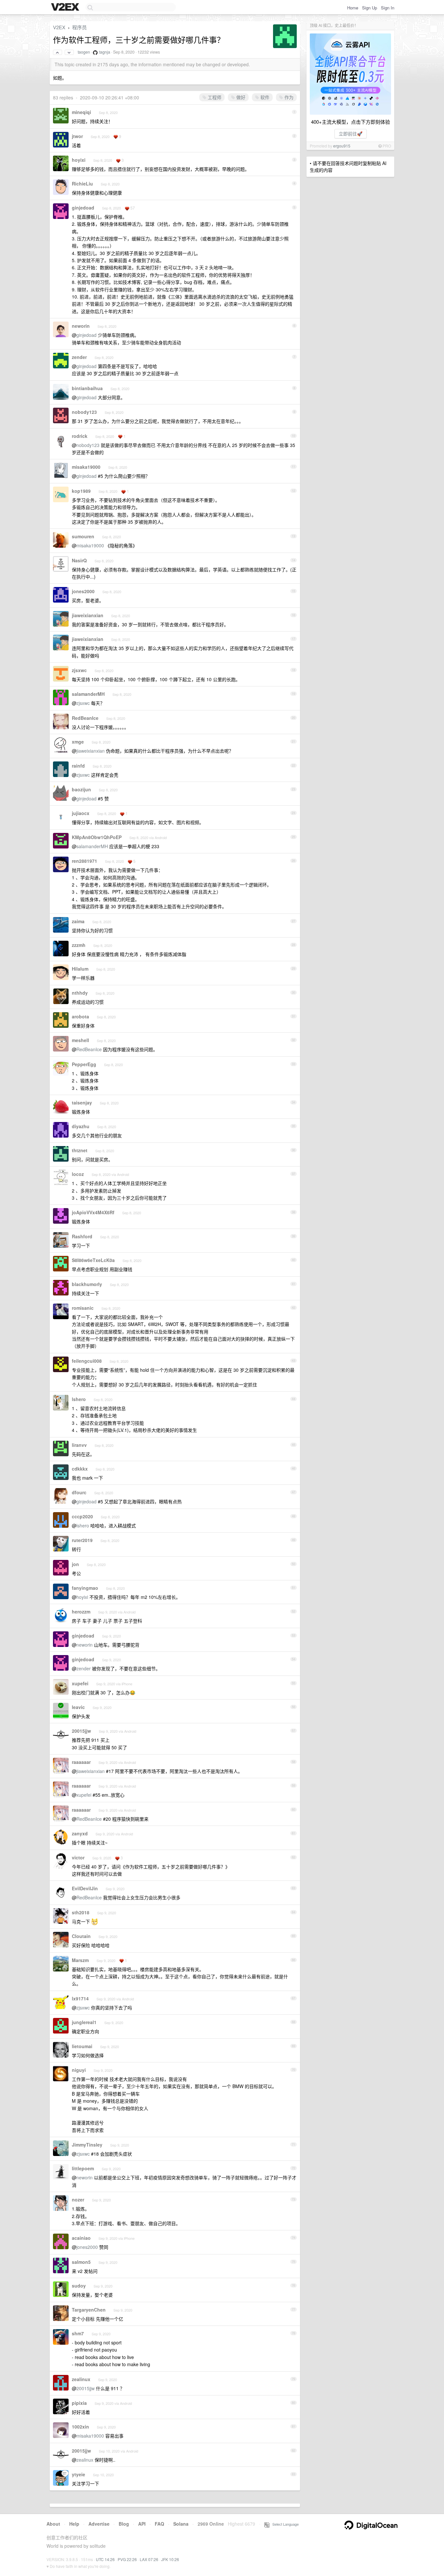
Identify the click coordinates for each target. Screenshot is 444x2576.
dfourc (79, 1492)
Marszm (80, 1960)
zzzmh (79, 945)
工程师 (214, 97)
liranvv (79, 1445)
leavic (78, 1707)
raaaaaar (81, 1762)
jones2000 (83, 591)
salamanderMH (88, 694)
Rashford (82, 1236)
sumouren (83, 536)
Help (74, 2524)
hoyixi (79, 160)
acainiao (81, 2238)
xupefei (80, 1683)
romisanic (83, 1308)
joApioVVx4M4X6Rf (93, 1212)
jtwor (77, 136)
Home (353, 8)
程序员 (79, 27)
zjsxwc (79, 670)
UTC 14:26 (105, 2559)
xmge (78, 742)
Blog (124, 2524)
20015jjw (81, 1731)
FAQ (159, 2524)
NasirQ (79, 560)
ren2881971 (85, 861)
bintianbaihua (87, 388)
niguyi (79, 2070)
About (53, 2524)
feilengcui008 (87, 1361)
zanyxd (80, 1833)
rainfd (78, 766)
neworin (81, 326)
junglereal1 (84, 2022)
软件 (264, 97)
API (142, 2524)
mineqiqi (81, 112)
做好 (240, 97)
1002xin (80, 2427)
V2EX (59, 27)
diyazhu (81, 1126)
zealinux (81, 2379)
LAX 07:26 (149, 2559)
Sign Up (370, 8)
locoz (78, 1174)
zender (79, 357)
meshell (80, 1040)
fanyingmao (85, 1588)
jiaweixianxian (88, 615)
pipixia (79, 2403)
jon (75, 1564)
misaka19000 (86, 467)
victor (78, 1857)
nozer (78, 2200)
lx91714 (80, 1998)
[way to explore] (66, 7)
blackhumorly (87, 1284)
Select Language (284, 2524)
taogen (84, 52)
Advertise (99, 2524)
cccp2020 (82, 1516)
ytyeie (78, 2474)
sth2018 (81, 1912)
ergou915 (342, 146)
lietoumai (82, 2046)
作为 (288, 97)
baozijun (81, 789)
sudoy (79, 2286)
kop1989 (81, 491)
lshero (79, 1399)
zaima (78, 921)
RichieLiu (82, 184)
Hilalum (80, 969)
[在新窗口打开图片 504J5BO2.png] (95, 1921)
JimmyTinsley (87, 2145)
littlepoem (83, 2168)
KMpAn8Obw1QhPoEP (97, 837)
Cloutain (81, 1936)
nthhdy (80, 993)
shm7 (78, 2333)
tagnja (105, 52)
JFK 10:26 (170, 2559)
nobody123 (84, 412)
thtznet (80, 1150)
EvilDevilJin (85, 1888)
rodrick (80, 436)
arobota (80, 1016)
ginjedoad (83, 208)
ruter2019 (82, 1540)
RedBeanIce (85, 718)
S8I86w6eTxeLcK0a (93, 1260)
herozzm (81, 1612)
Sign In (388, 8)
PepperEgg (84, 1064)
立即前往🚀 (351, 134)
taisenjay (82, 1103)
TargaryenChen (89, 2310)
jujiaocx (81, 813)
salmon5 (81, 2262)
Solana (181, 2524)
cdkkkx (80, 1469)
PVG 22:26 (127, 2559)
